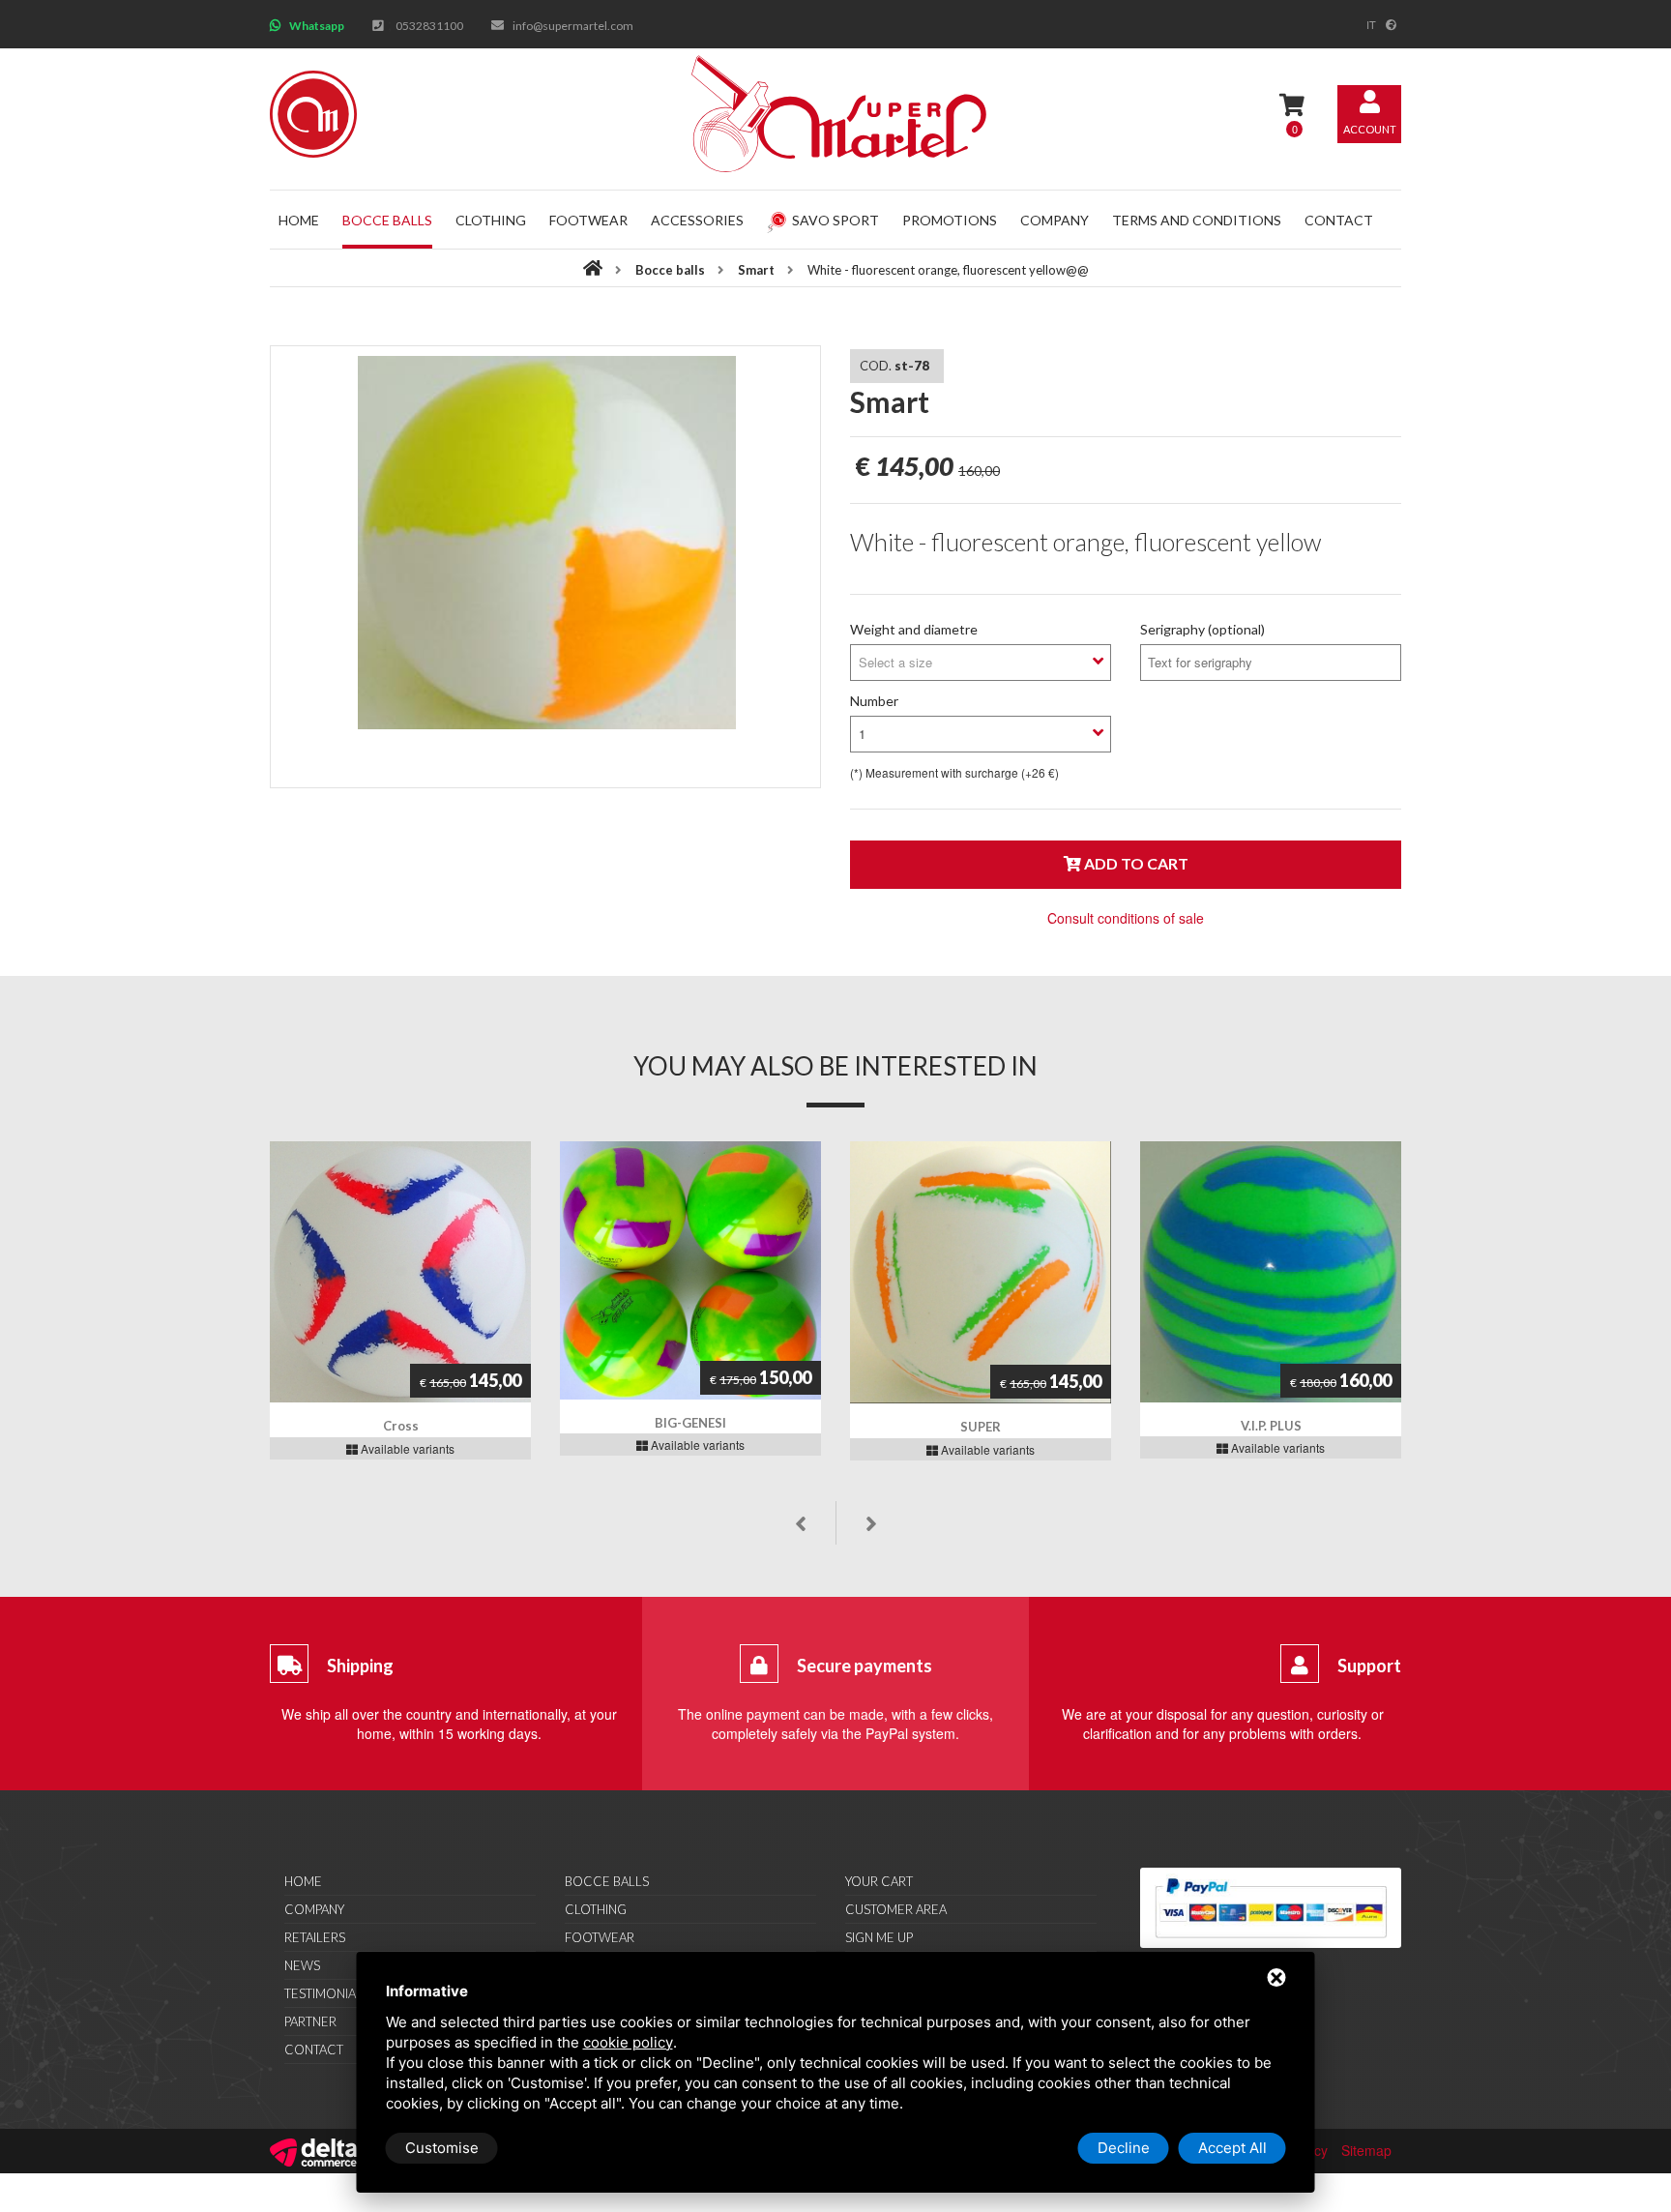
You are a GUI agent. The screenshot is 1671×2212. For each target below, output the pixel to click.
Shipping (360, 1666)
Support (1369, 1666)
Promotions (950, 220)
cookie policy (628, 2042)
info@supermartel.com (573, 26)
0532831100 (429, 26)
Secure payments (865, 1666)
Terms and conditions (1197, 220)
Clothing (491, 220)
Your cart (879, 1881)
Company (1055, 220)
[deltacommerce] (313, 2150)
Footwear (588, 220)
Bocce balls (387, 220)
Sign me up (879, 1937)
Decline (1124, 2148)
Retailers (315, 1937)
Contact (1339, 220)
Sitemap (1366, 2150)
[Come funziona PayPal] (1271, 1908)
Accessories (697, 220)
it (1371, 24)
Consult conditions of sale (1126, 918)
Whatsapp (317, 26)
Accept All (1232, 2148)
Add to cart (1135, 863)
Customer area (896, 1909)
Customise (442, 2148)
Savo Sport (835, 220)
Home (299, 220)
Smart (756, 270)
